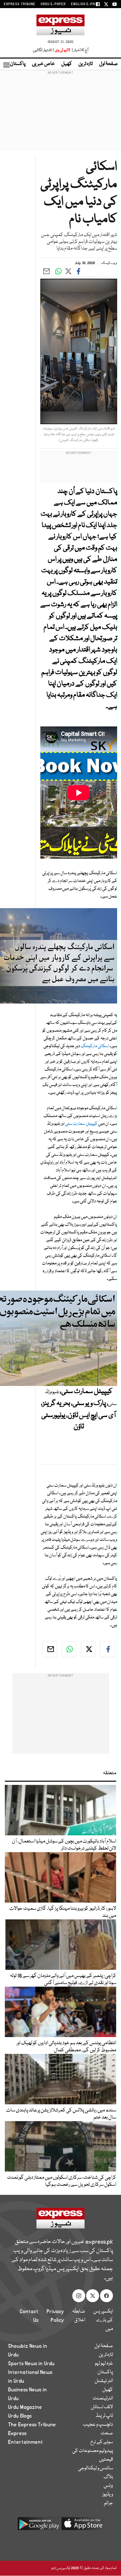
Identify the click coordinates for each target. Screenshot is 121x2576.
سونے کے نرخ (102, 2442)
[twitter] (88, 1649)
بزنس (108, 2486)
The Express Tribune (32, 2425)
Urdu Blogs (20, 2416)
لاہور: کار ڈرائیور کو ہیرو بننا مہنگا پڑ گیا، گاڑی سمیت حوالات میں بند (63, 1912)
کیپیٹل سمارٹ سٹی (81, 1124)
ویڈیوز (108, 2495)
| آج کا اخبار (80, 50)
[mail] (50, 1649)
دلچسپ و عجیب (98, 2425)
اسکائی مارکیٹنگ (95, 1046)
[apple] (83, 2526)
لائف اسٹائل (102, 2407)
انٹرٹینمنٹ (103, 2399)
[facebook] (107, 1649)
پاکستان (18, 64)
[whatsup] (69, 1649)
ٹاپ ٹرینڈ (104, 2416)
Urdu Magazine (25, 2407)
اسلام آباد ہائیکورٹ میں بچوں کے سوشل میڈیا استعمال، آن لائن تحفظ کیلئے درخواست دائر (64, 1845)
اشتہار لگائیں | (44, 50)
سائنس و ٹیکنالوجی (96, 2468)
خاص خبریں (43, 64)
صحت (107, 2433)
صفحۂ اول (108, 64)
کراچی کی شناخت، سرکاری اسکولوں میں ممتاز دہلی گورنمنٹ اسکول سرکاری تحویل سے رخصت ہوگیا (62, 2181)
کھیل (67, 64)
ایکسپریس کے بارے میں (103, 2320)
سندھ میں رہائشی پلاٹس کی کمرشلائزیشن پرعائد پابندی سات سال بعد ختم (61, 2114)
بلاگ (108, 2477)
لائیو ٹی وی (62, 50)
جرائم (108, 2503)
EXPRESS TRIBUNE (20, 4)
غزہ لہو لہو (104, 2364)
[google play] (39, 2526)
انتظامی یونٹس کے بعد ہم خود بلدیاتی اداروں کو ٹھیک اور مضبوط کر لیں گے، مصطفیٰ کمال (66, 2047)
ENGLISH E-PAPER (86, 4)
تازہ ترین (86, 64)
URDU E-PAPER (53, 4)
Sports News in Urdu (31, 2364)
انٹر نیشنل (104, 2381)
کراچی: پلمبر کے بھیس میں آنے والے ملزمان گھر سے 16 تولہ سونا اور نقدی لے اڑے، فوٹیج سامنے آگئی (63, 1980)
